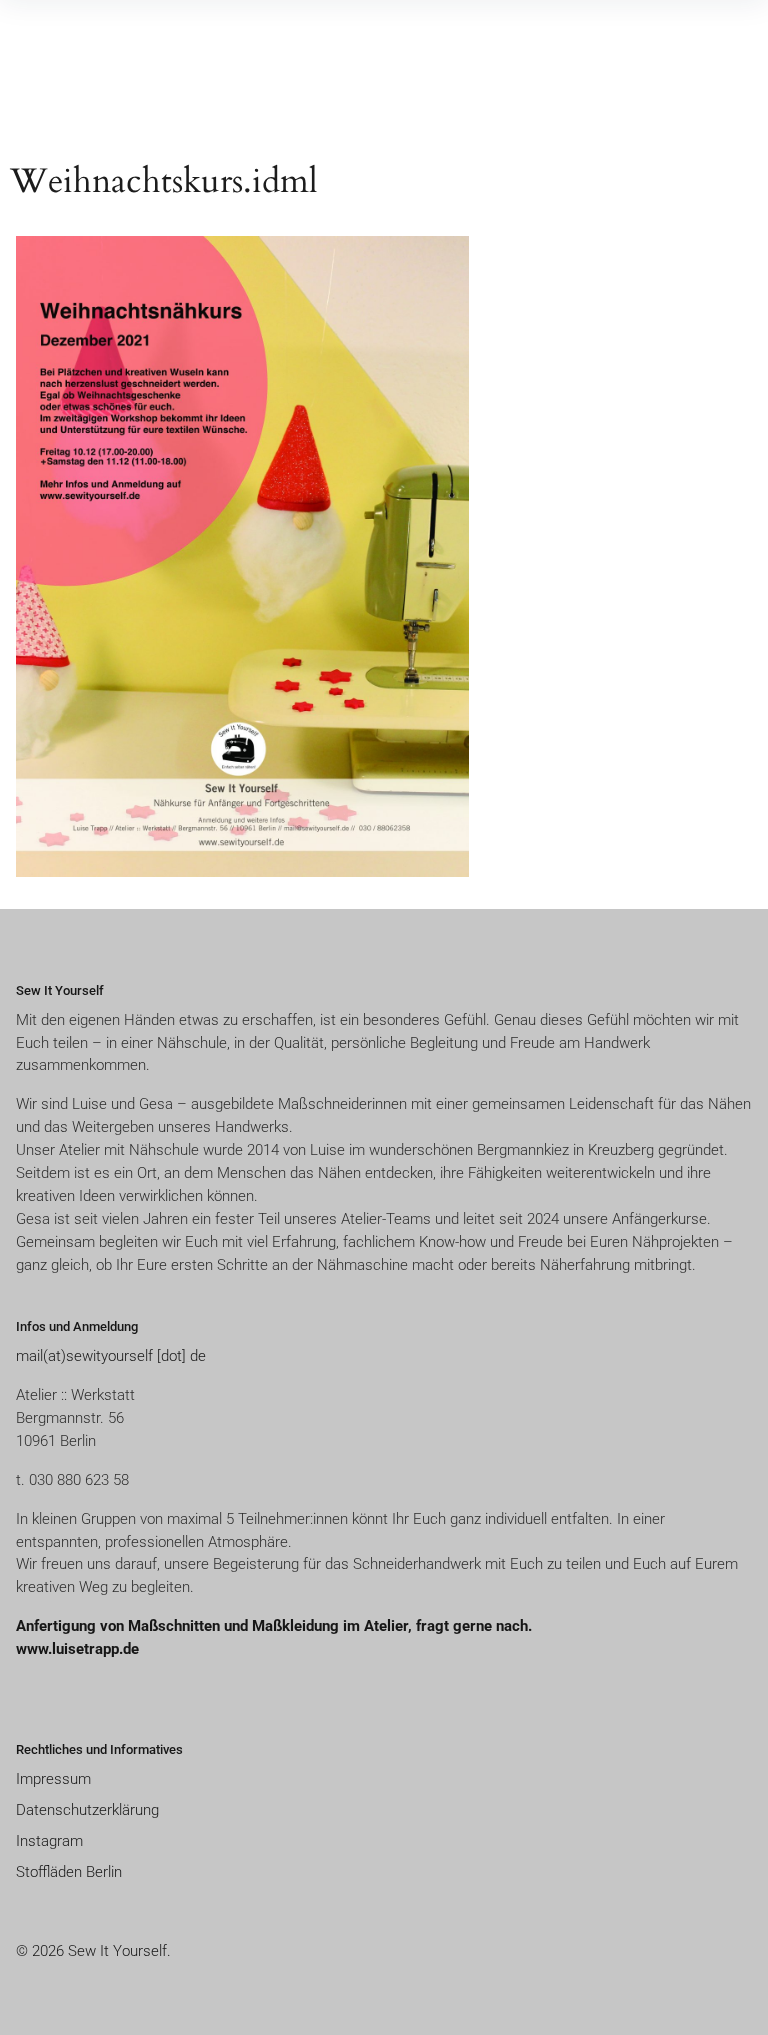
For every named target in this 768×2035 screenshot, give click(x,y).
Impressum (53, 1779)
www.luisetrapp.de (77, 1649)
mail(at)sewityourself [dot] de (111, 1356)
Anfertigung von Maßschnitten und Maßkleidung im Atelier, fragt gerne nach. (276, 1626)
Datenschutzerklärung (87, 1810)
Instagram (49, 1841)
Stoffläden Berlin (69, 1872)
